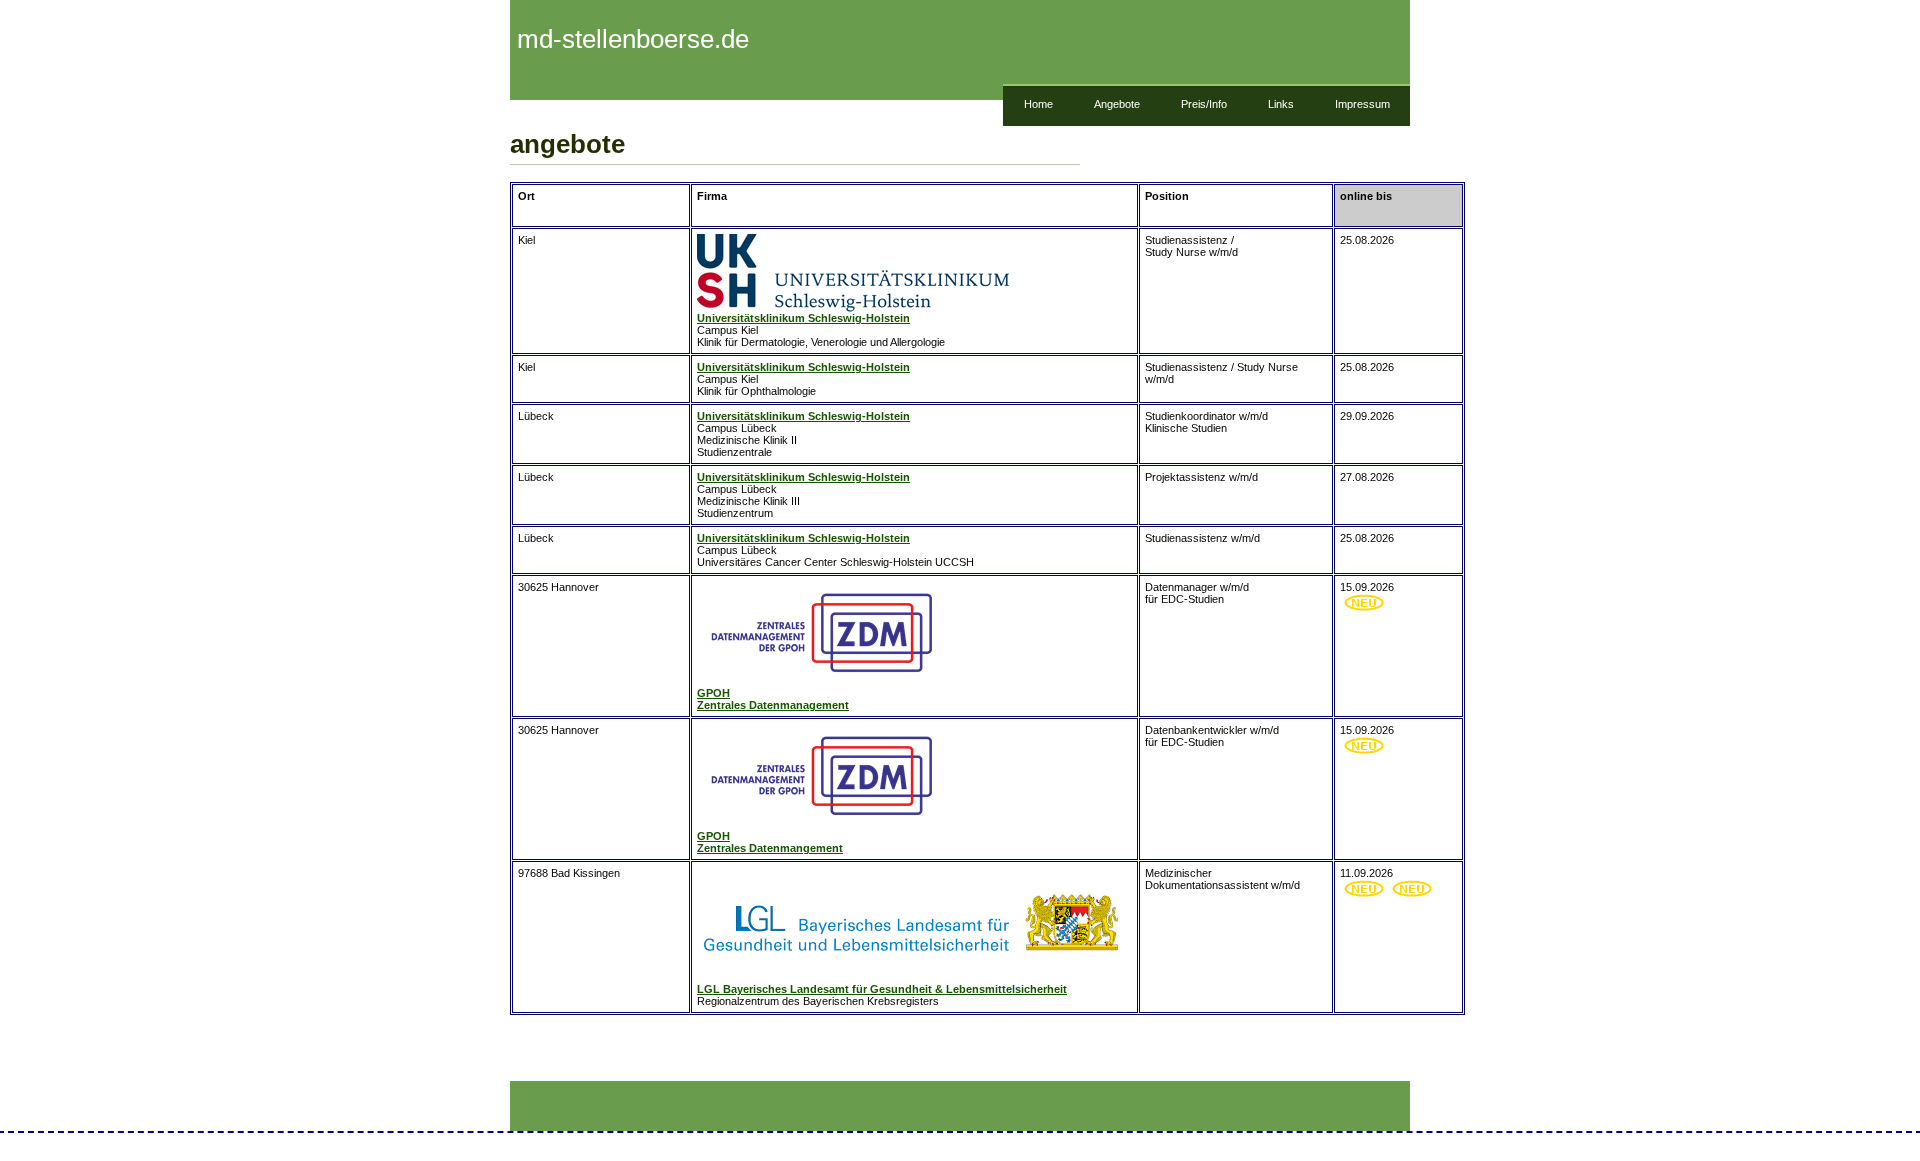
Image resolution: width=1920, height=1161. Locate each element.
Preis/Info (1204, 104)
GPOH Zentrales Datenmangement (770, 842)
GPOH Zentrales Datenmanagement (773, 699)
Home (1038, 104)
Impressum (1362, 104)
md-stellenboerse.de (629, 39)
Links (1281, 104)
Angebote (1117, 104)
